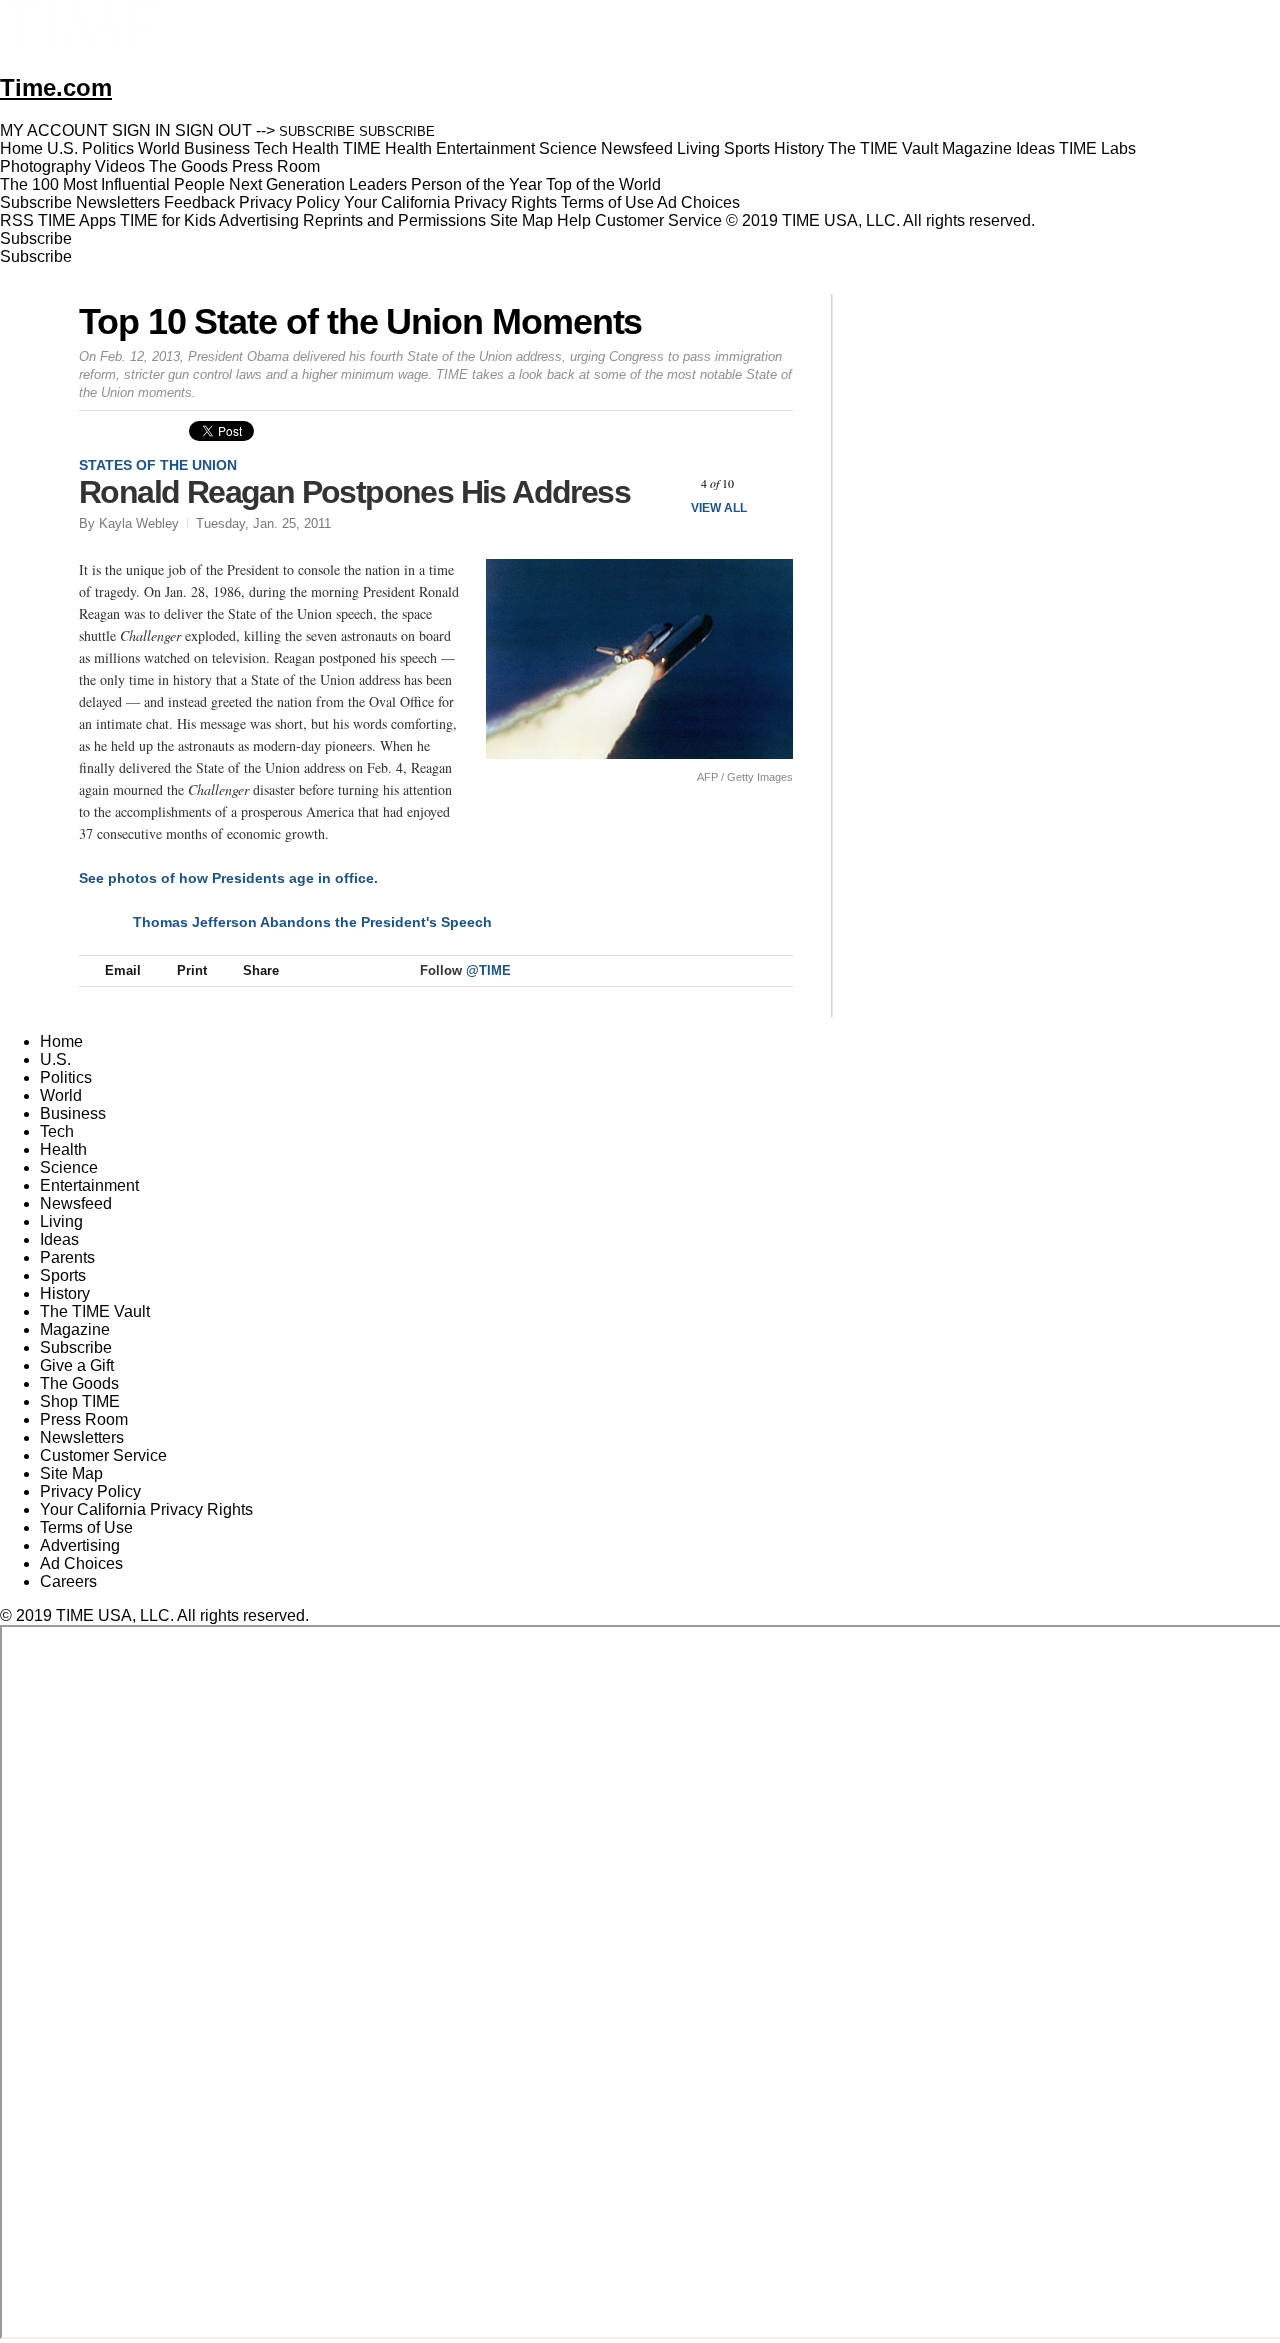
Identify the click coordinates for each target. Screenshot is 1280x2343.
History (65, 1293)
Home (61, 1041)
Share (261, 970)
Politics (66, 1077)
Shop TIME (80, 1401)
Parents (67, 1257)
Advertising (259, 220)
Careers (68, 1581)
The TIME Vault (95, 1311)
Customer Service (658, 220)
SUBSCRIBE (317, 131)
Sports (63, 1275)
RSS (17, 220)
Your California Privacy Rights (450, 202)
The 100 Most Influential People (112, 184)
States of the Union (158, 465)
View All (719, 508)
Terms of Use (607, 202)
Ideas (59, 1239)
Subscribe (36, 202)
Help (574, 220)
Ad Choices (700, 202)
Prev (664, 483)
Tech (57, 1131)
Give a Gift (77, 1365)
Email (123, 970)
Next (770, 483)
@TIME (488, 970)
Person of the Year (476, 184)
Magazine (75, 1329)
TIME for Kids (168, 220)
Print (192, 970)
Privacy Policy (289, 202)
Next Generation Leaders (318, 184)
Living (61, 1221)
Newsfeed (76, 1203)
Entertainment (89, 1185)
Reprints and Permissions (394, 220)
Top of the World (603, 184)
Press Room (84, 1419)
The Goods (79, 1383)
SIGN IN (141, 130)
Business (73, 1113)
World (61, 1095)
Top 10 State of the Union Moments (360, 321)
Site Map (521, 220)
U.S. (55, 1059)
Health (63, 1149)
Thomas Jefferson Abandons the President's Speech (312, 922)
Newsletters (118, 202)
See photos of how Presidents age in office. (228, 878)
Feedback (199, 202)
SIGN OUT (213, 130)
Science (69, 1167)
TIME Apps (77, 220)
